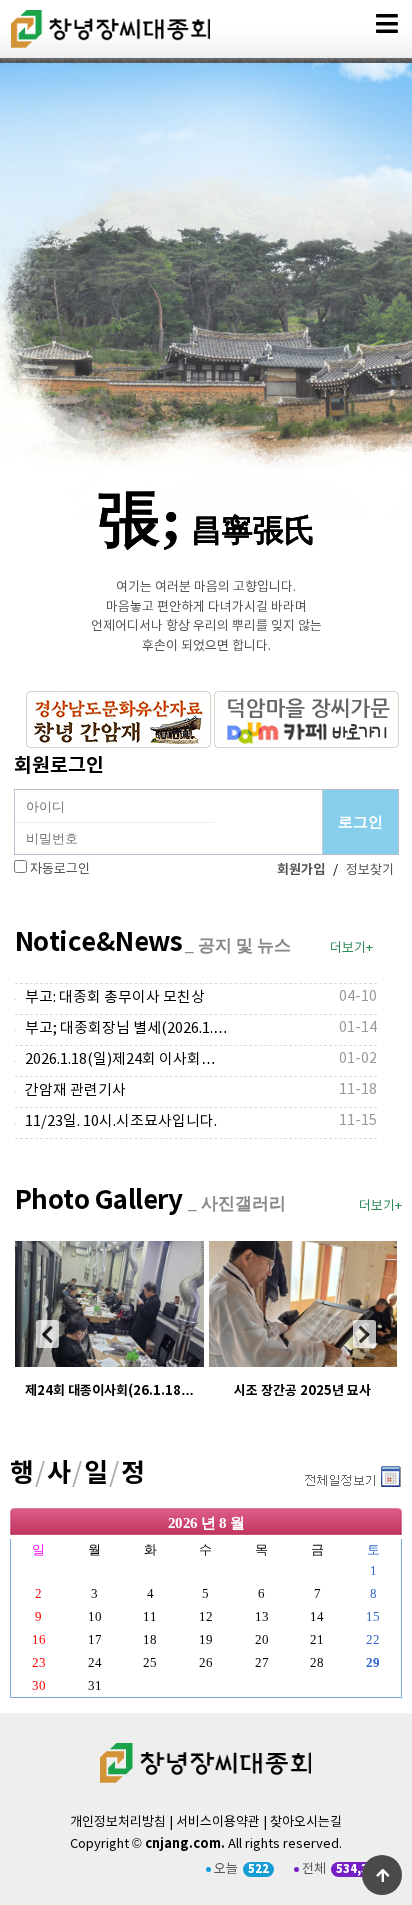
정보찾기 (370, 870)
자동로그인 (60, 869)
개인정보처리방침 (118, 1822)
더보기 (351, 1478)
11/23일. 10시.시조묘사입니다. (121, 1121)
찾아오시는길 (306, 1822)
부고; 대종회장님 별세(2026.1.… (126, 1028)
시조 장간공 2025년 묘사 (302, 1391)
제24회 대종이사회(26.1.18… (109, 1391)
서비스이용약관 (218, 1822)
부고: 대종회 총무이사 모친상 (115, 997)
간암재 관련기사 (75, 1090)
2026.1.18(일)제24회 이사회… (120, 1059)
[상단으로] (382, 1875)
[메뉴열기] (387, 24)
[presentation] (47, 1334)
